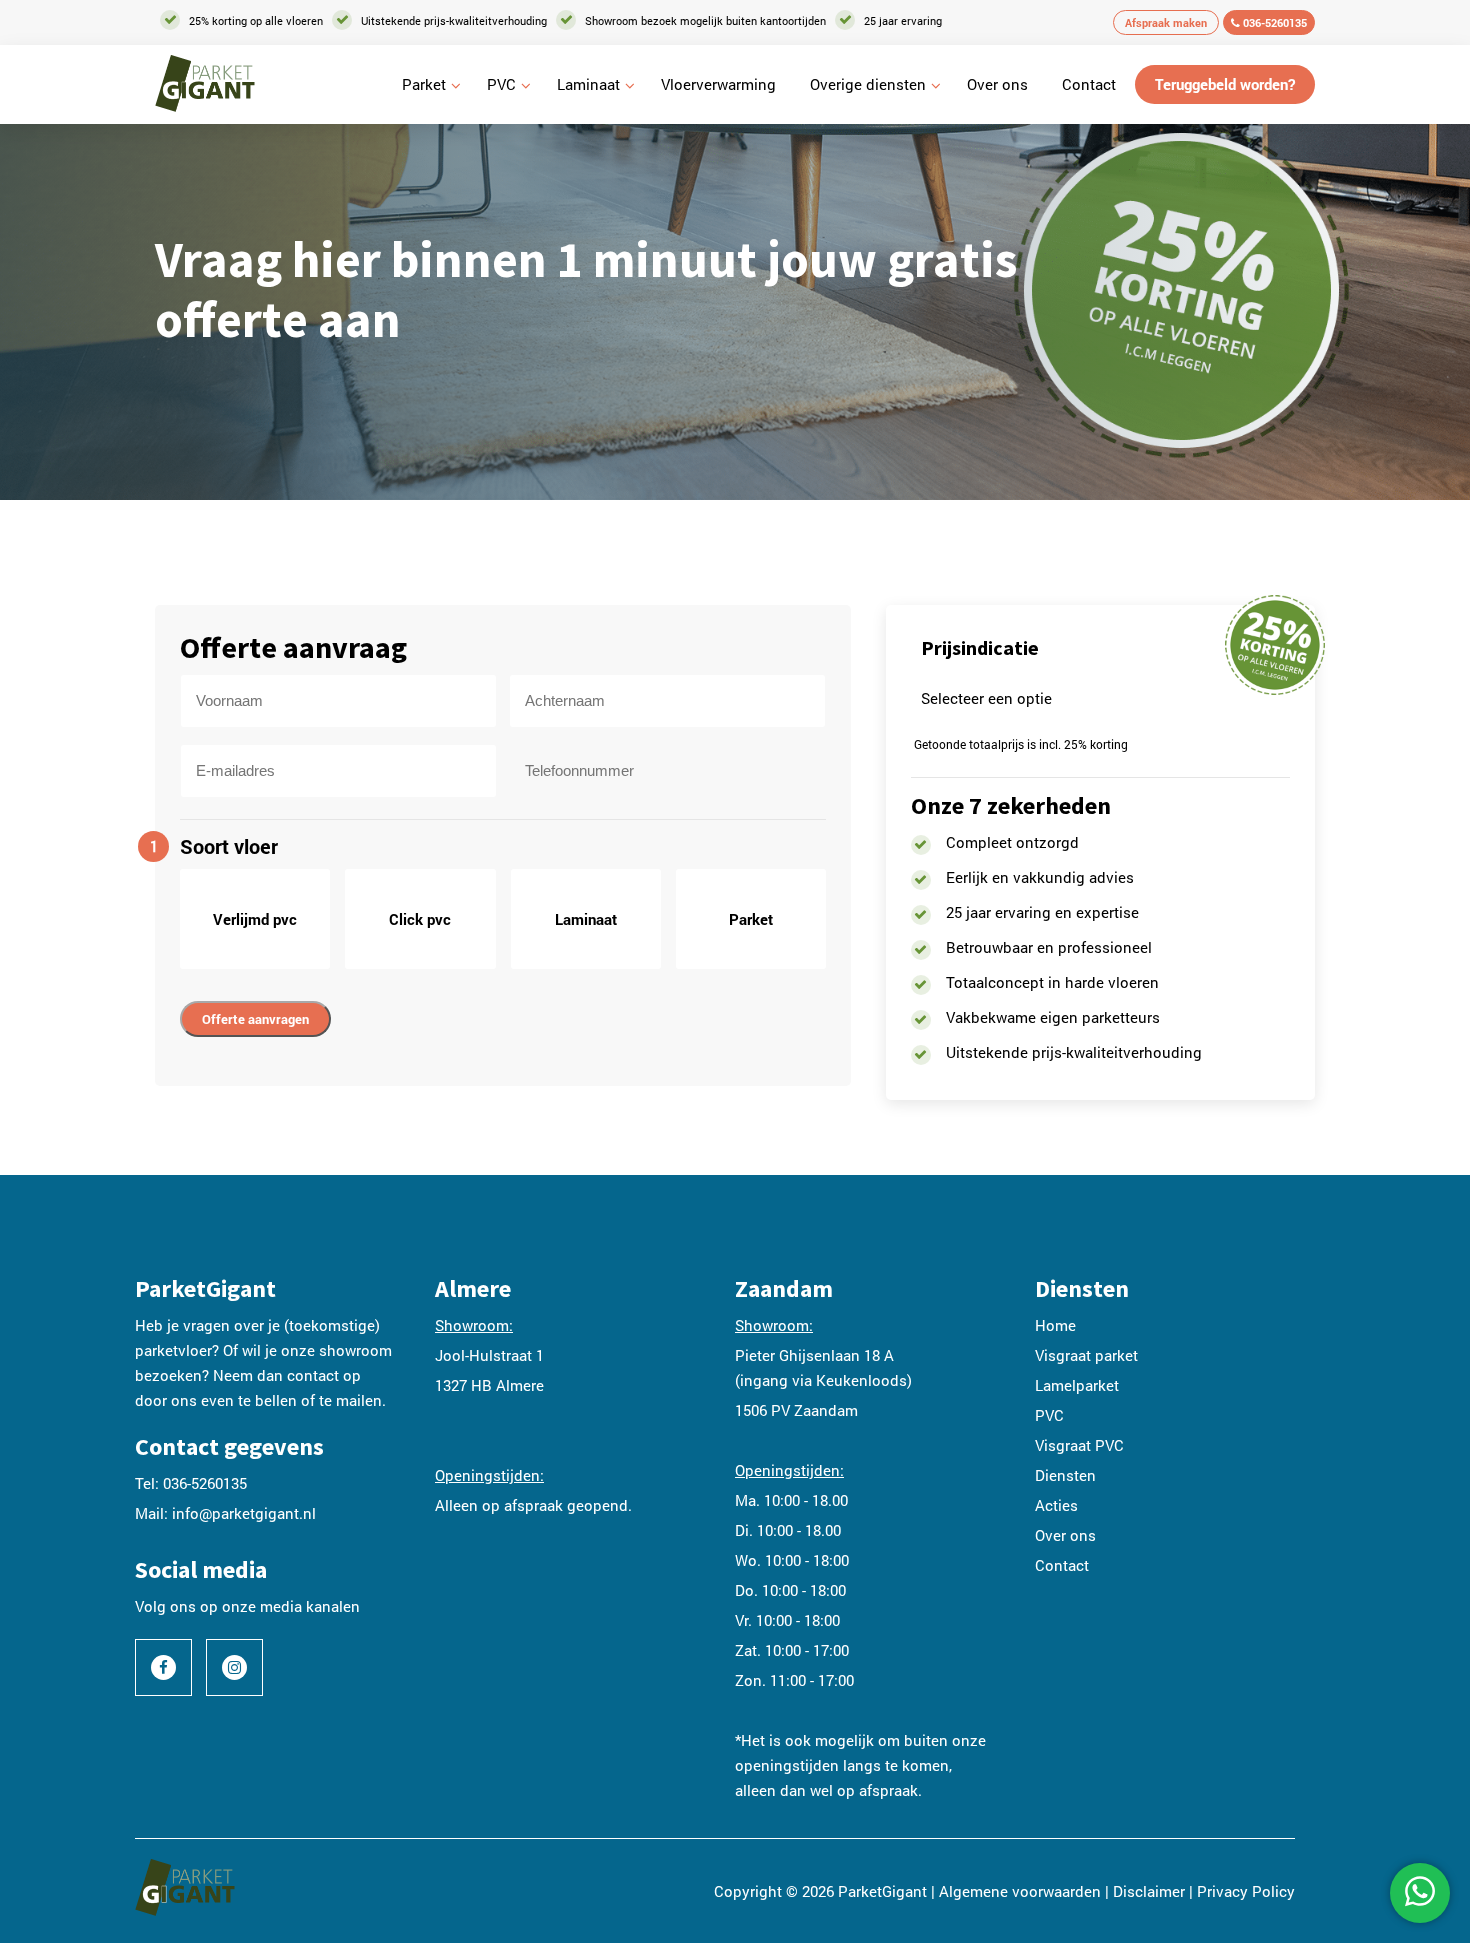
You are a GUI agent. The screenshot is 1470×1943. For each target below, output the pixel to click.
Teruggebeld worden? (1225, 84)
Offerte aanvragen (255, 1019)
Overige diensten (868, 84)
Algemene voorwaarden (1020, 1891)
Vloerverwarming (718, 84)
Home (1055, 1325)
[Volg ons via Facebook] (163, 1667)
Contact (1089, 84)
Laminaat (588, 84)
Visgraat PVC (1079, 1445)
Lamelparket (1077, 1385)
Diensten (1065, 1475)
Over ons (997, 84)
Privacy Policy (1246, 1891)
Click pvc (420, 919)
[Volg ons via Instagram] (234, 1667)
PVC (501, 84)
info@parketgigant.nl (244, 1513)
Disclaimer (1149, 1891)
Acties (1056, 1505)
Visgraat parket (1086, 1355)
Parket (424, 84)
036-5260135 (1273, 22)
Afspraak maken (1166, 22)
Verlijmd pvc (255, 919)
